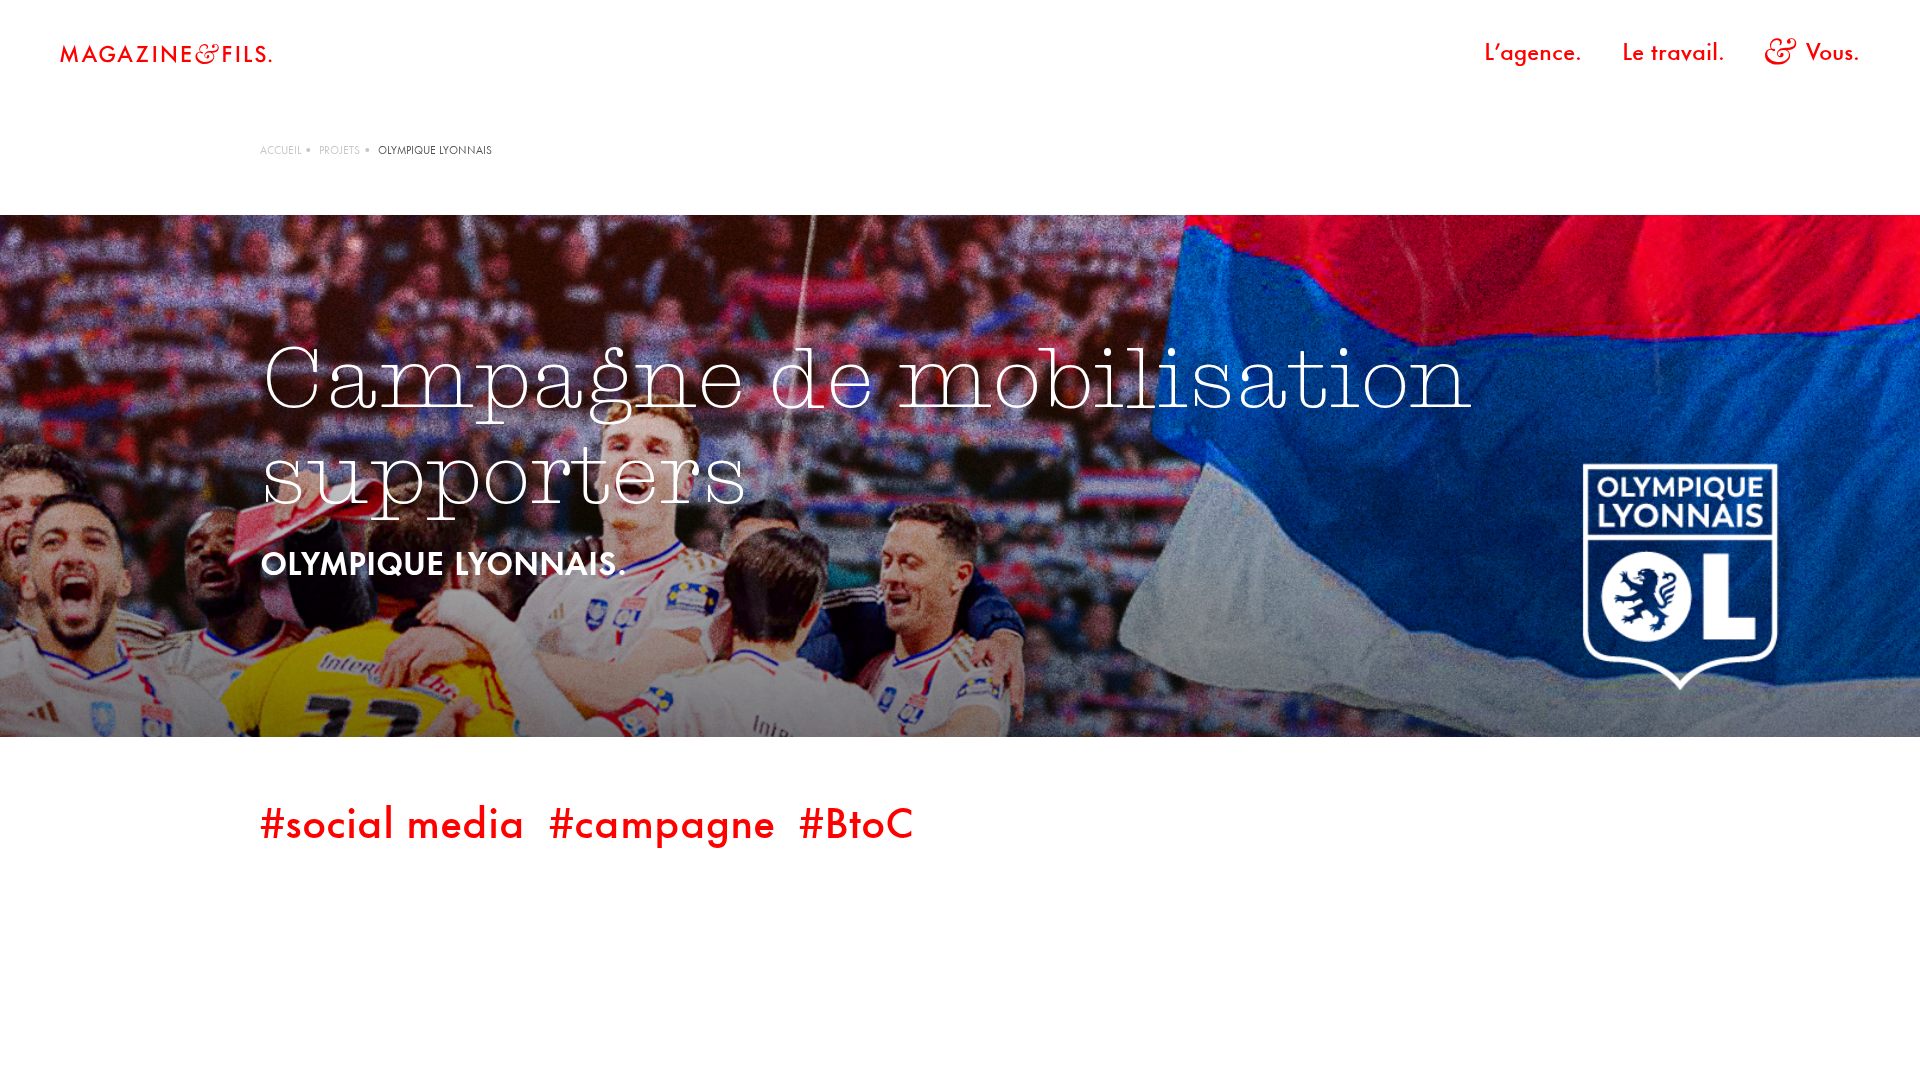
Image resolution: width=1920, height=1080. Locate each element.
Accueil (280, 151)
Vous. (1833, 54)
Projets (339, 151)
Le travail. (1673, 54)
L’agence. (1533, 54)
